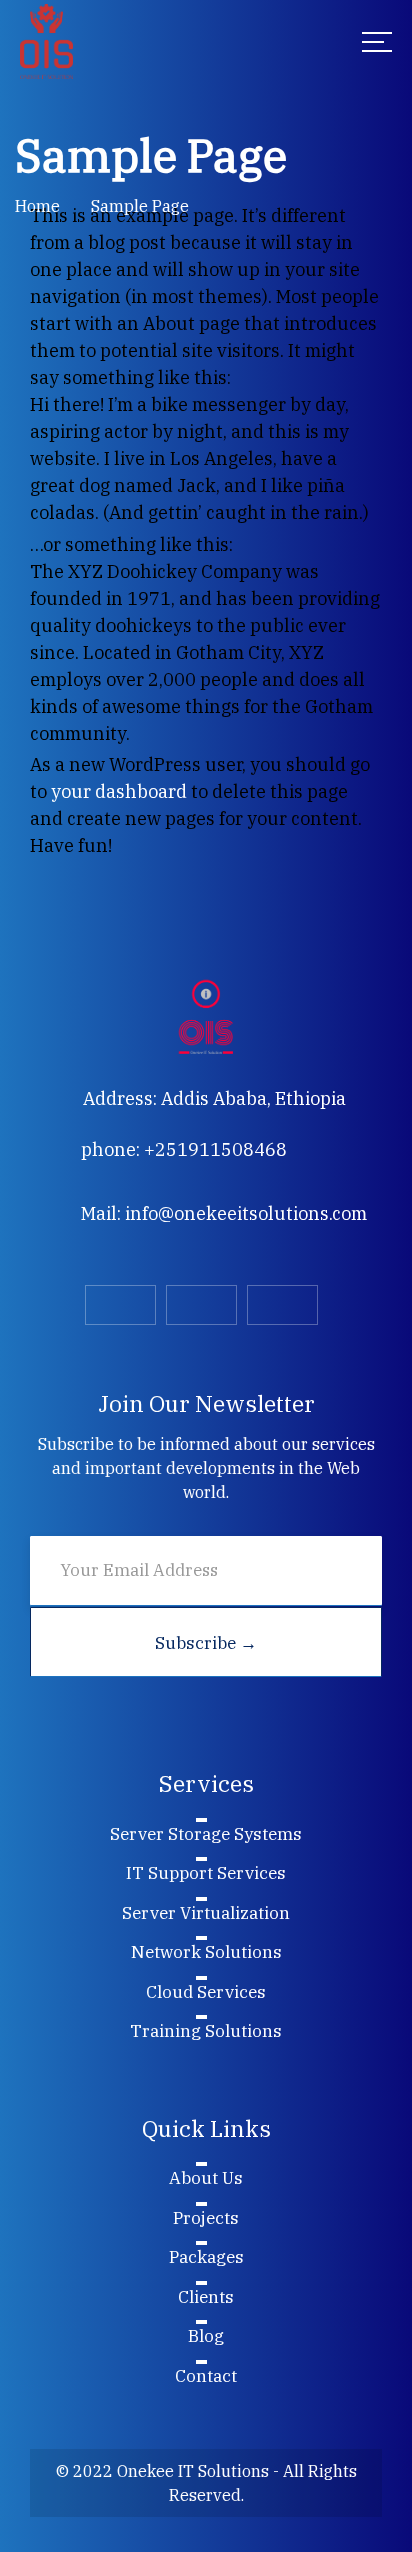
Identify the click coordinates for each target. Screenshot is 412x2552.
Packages (206, 2257)
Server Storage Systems (206, 1834)
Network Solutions (206, 1952)
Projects (206, 2218)
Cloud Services (206, 1992)
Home (37, 206)
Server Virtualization (206, 1913)
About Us (206, 2178)
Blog (206, 2336)
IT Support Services (206, 1873)
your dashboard (119, 791)
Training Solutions (206, 2031)
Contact (206, 2376)
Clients (206, 2297)
